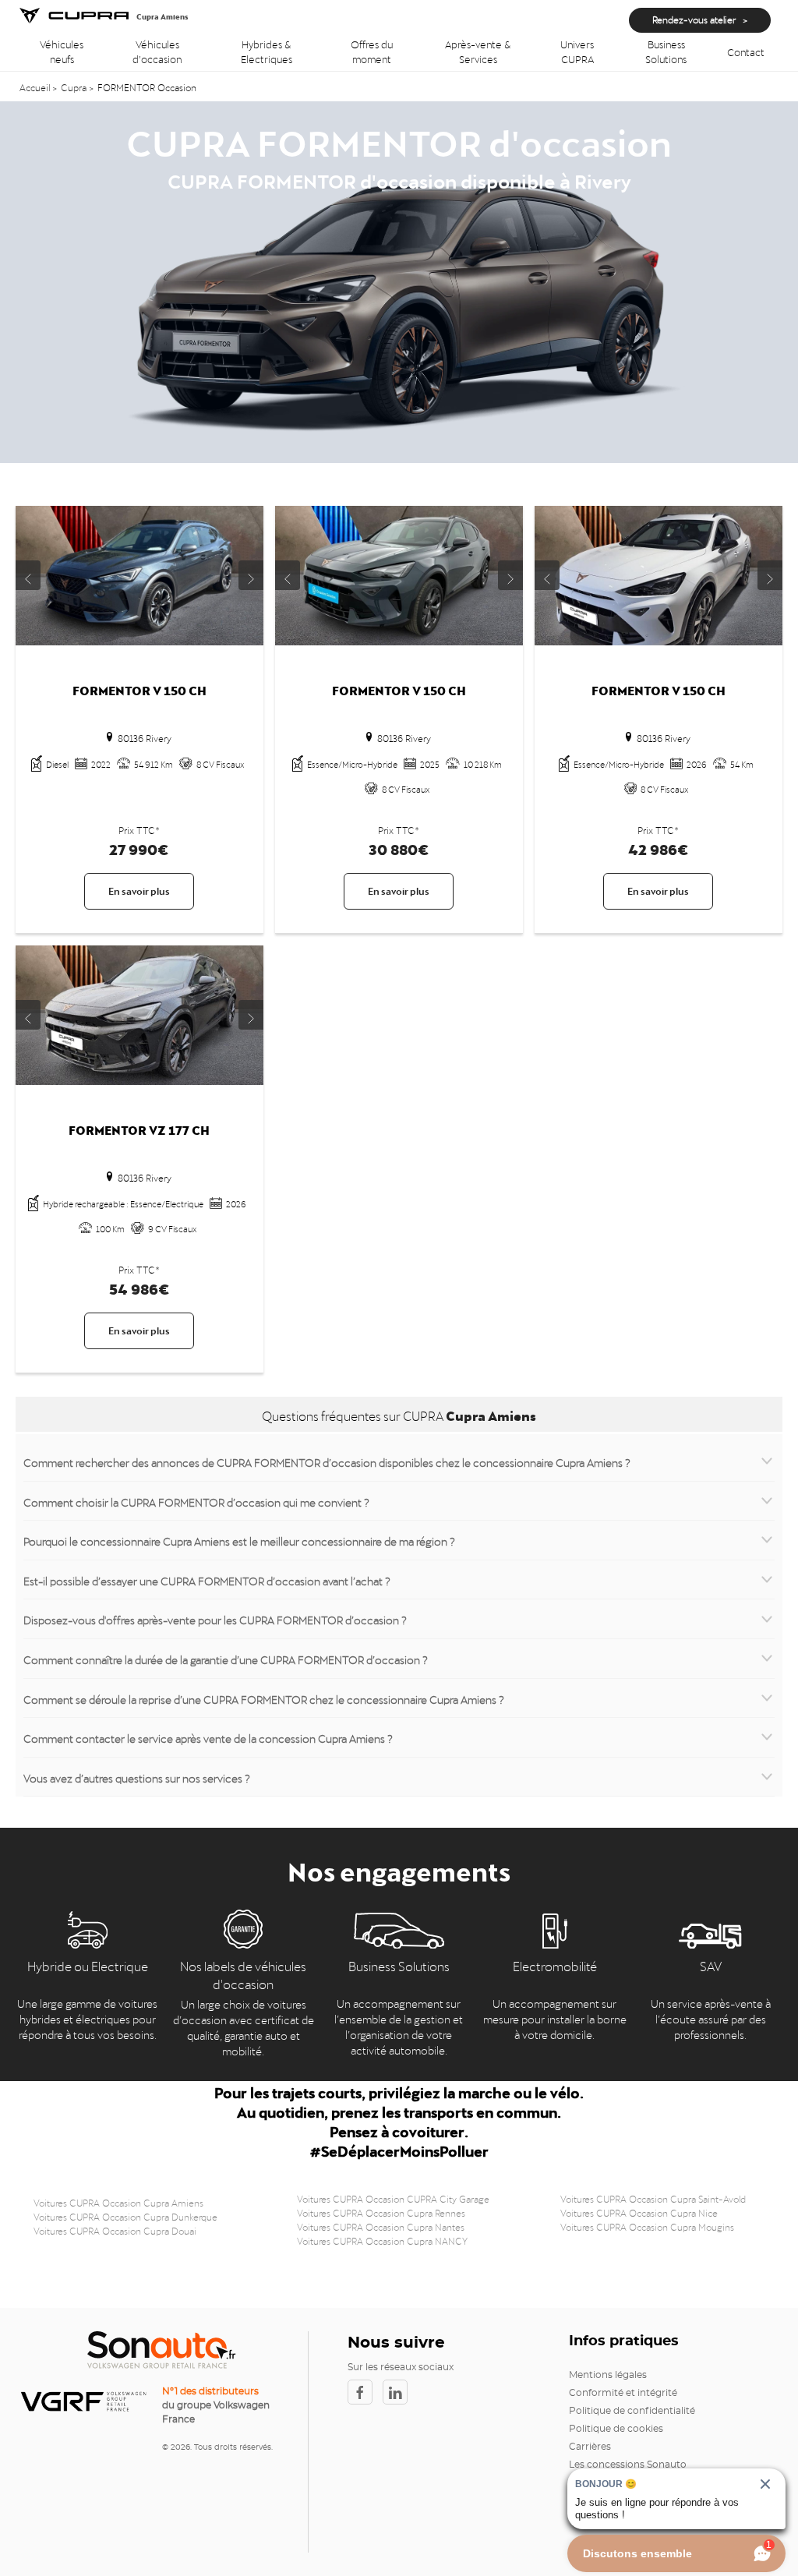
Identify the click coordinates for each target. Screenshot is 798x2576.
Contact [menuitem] (746, 51)
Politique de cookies (616, 2429)
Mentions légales (608, 2375)
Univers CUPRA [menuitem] (577, 51)
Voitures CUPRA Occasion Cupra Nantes (381, 2226)
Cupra (74, 87)
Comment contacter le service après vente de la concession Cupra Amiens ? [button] (208, 1737)
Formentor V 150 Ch (139, 689)
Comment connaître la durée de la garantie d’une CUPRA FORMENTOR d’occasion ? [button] (226, 1659)
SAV (711, 1965)
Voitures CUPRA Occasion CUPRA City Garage (393, 2198)
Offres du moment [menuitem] (372, 51)
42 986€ (659, 847)
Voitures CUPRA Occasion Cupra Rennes (381, 2212)
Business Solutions (399, 1965)
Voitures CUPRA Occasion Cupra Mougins (647, 2226)
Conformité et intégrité (623, 2393)
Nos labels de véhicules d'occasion (243, 1974)
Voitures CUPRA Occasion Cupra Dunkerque (125, 2216)
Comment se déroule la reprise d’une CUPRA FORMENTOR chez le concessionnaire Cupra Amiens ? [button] (264, 1698)
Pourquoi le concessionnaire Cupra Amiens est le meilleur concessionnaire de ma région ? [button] (239, 1540)
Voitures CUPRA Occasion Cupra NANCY (382, 2240)
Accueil (36, 87)
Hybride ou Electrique (88, 1965)
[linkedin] (399, 2392)
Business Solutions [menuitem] (666, 51)
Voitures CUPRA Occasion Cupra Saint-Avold (653, 2198)
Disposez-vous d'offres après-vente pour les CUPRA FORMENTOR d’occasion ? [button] (215, 1619)
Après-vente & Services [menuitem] (478, 51)
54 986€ (139, 1286)
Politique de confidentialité (632, 2411)
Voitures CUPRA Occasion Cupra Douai (115, 2230)
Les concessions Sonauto (628, 2465)
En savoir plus (139, 890)
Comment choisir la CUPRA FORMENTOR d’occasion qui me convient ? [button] (196, 1501)
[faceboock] (365, 2392)
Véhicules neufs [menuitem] (62, 51)
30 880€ (399, 847)
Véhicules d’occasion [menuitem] (157, 51)
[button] (28, 575)
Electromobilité (555, 1965)
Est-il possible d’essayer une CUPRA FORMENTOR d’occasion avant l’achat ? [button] (207, 1580)
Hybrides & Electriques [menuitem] (267, 51)
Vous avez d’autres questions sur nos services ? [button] (137, 1777)
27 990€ (139, 847)
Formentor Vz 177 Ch (139, 1128)
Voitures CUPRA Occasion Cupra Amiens (118, 2202)
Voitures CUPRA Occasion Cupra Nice (639, 2212)
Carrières (590, 2447)
